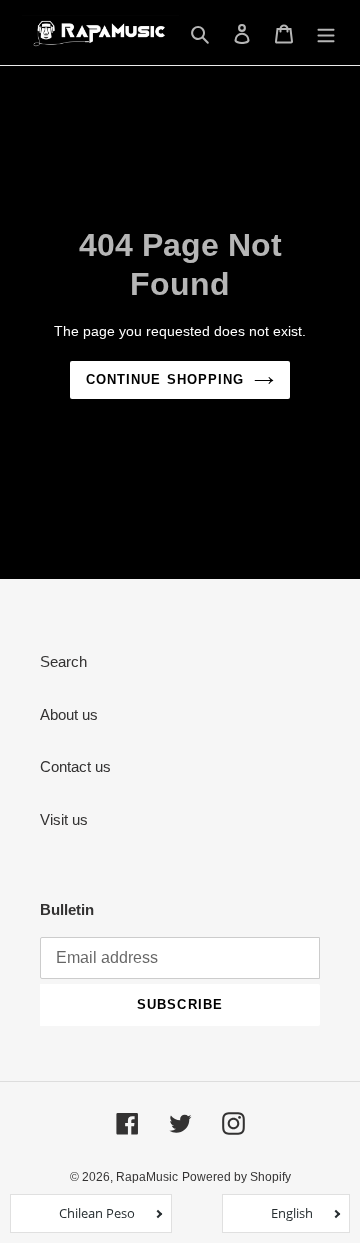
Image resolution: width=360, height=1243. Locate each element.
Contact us (75, 766)
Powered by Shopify (236, 1177)
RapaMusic (147, 1177)
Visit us (64, 819)
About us (69, 714)
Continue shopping (165, 379)
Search (63, 661)
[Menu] (326, 32)
